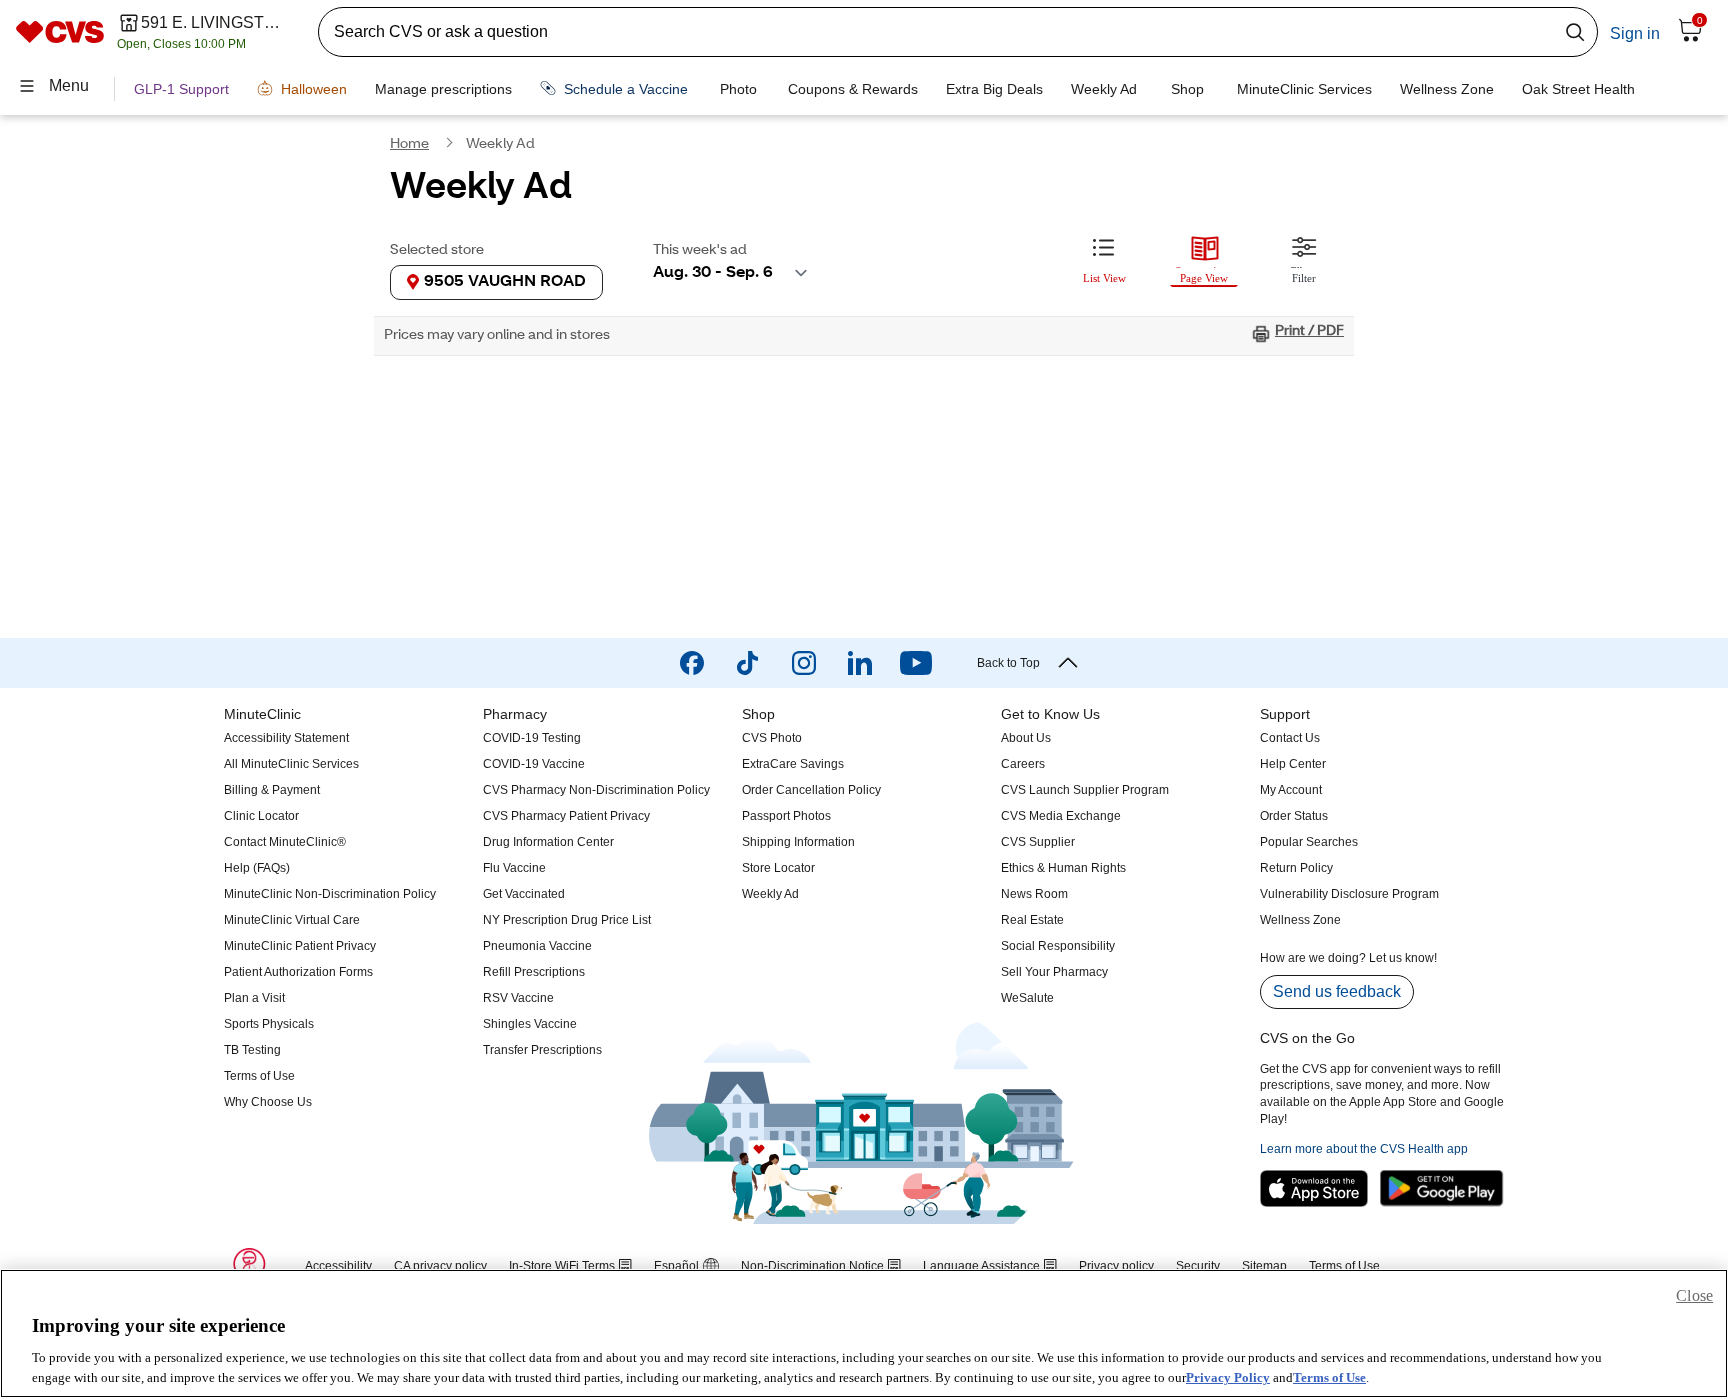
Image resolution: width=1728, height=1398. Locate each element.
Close (1694, 1295)
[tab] (1104, 257)
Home (409, 145)
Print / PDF (1309, 332)
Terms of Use (1329, 1377)
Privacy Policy (1228, 1377)
